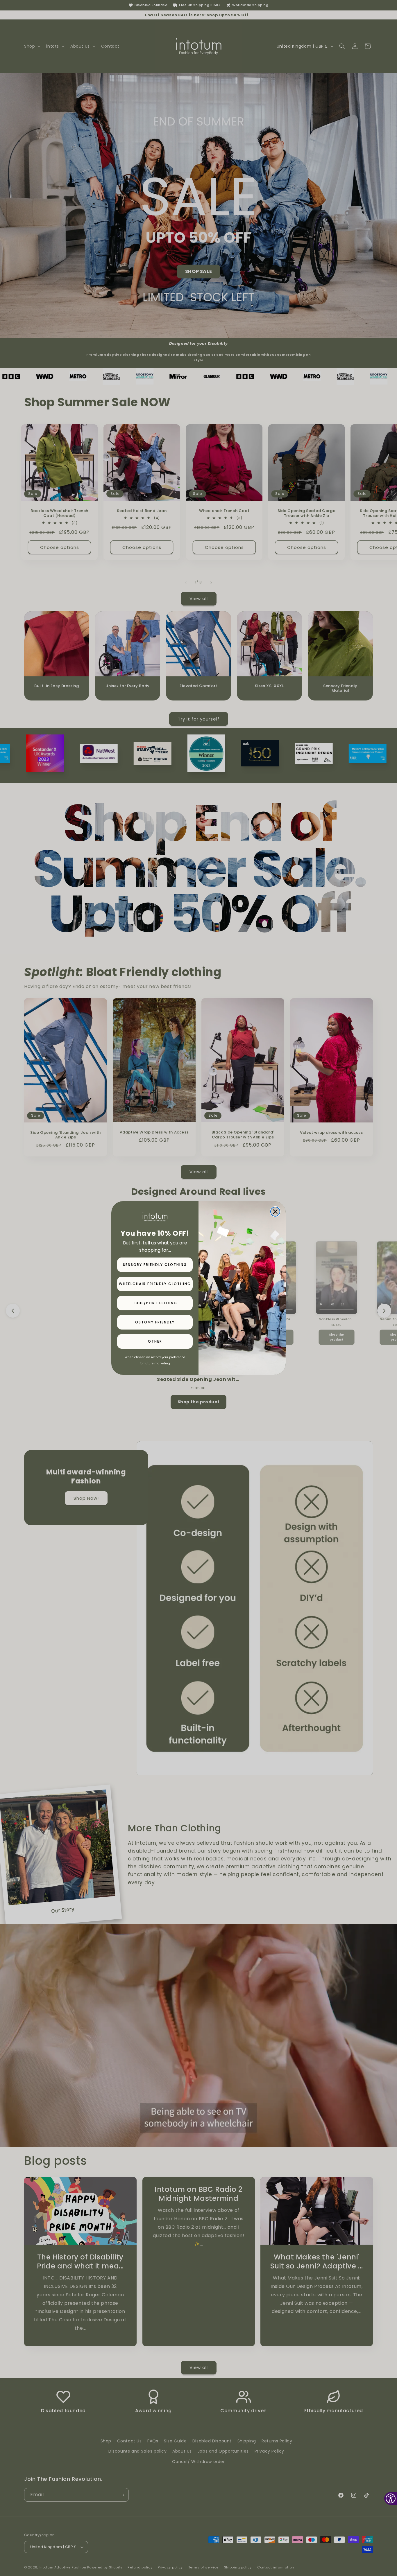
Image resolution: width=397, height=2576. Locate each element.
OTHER (155, 1341)
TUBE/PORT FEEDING (155, 1303)
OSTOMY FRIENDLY (155, 1322)
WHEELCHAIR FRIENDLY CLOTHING (155, 1284)
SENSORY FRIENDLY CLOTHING (155, 1265)
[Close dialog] (275, 1212)
